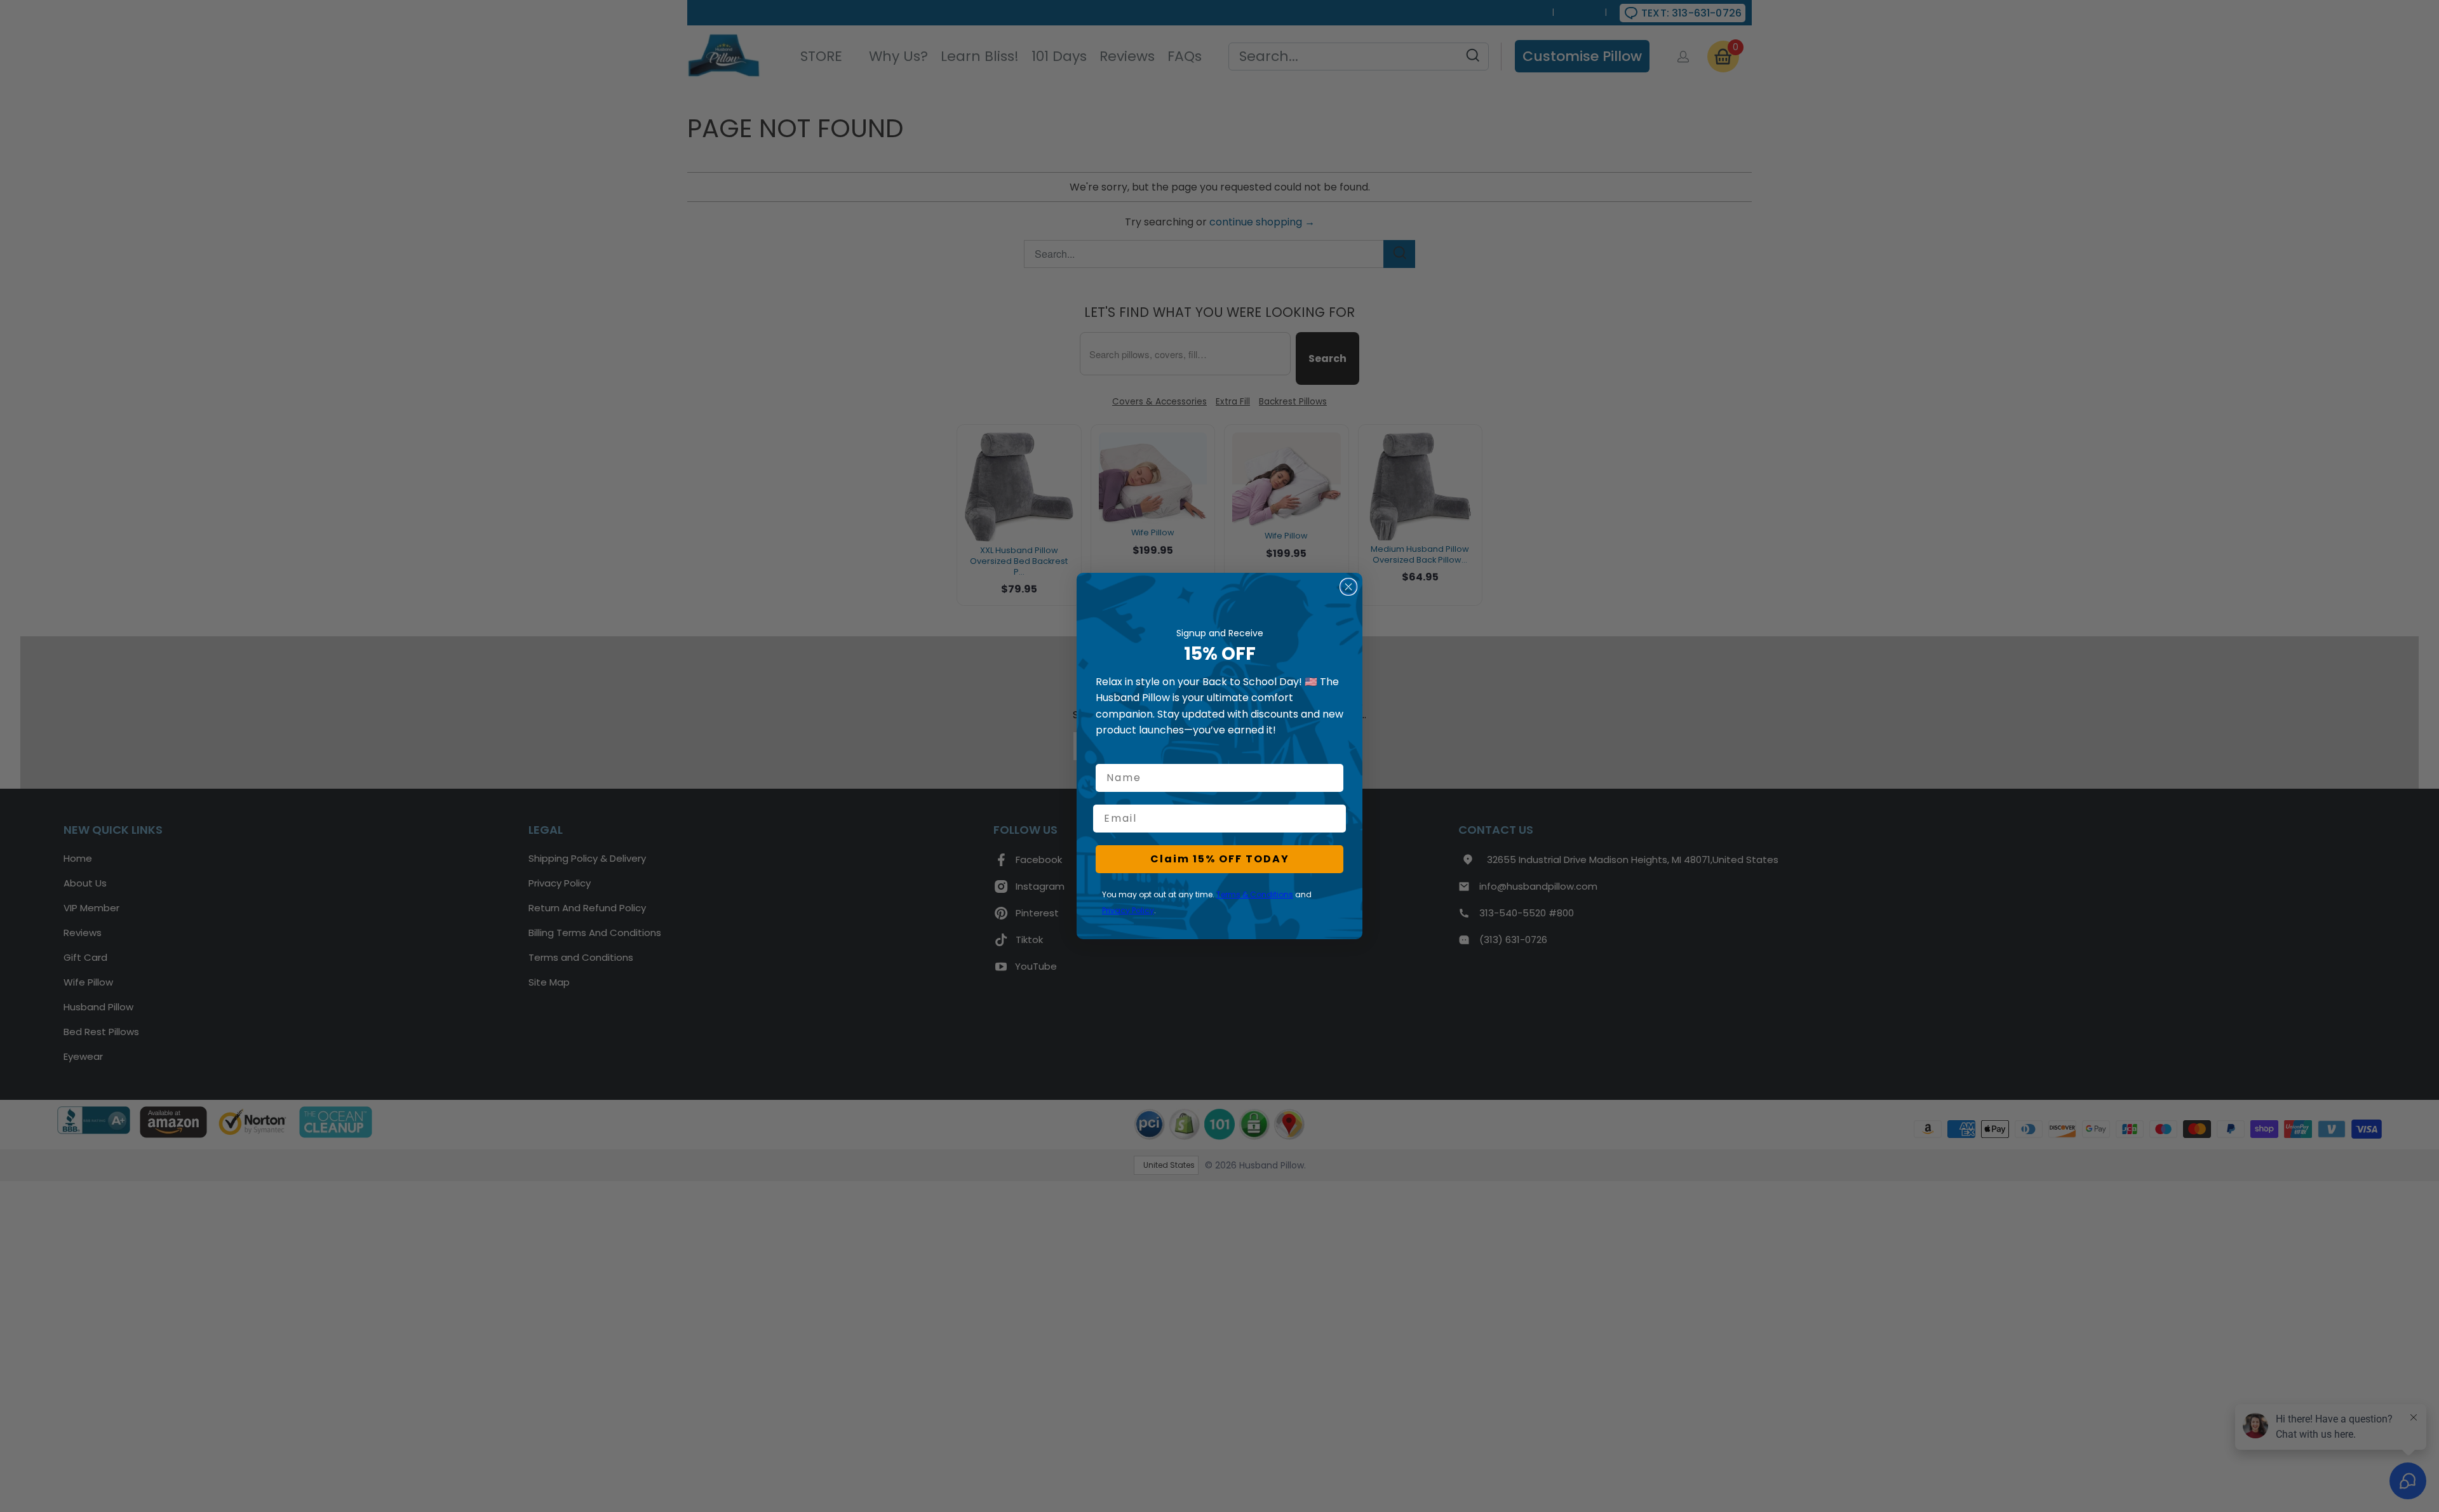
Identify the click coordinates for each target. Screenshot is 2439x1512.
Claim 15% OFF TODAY (1220, 859)
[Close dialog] (1348, 587)
